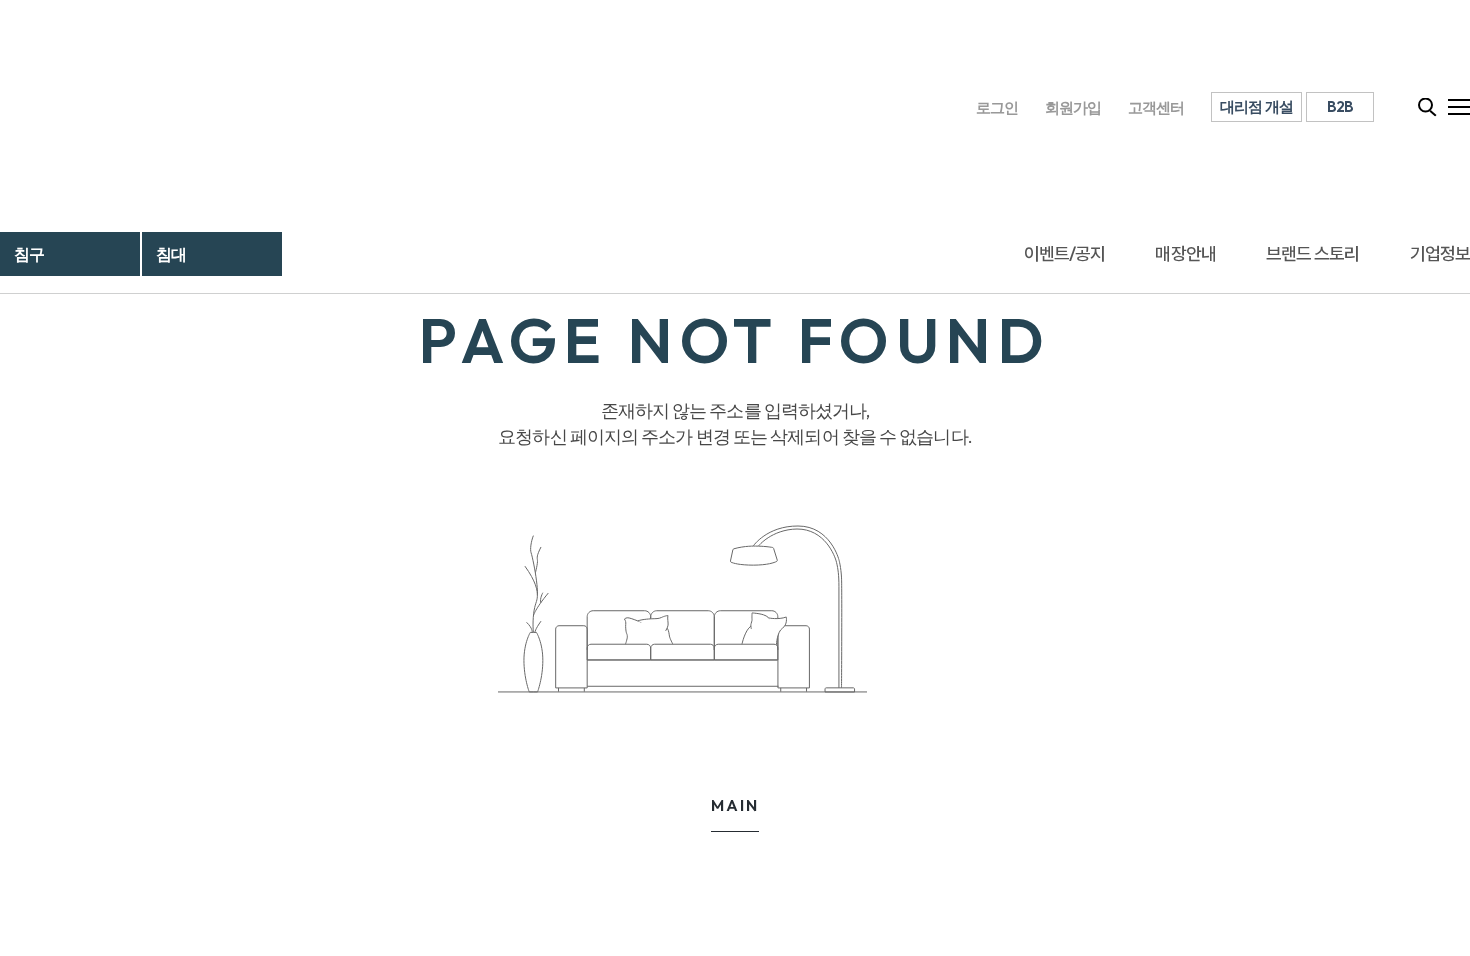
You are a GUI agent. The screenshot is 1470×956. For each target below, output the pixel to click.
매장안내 (1185, 253)
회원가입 (1073, 107)
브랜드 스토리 (1313, 253)
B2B (1340, 106)
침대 (171, 254)
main (735, 805)
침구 (29, 254)
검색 (1428, 107)
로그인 (997, 107)
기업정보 (1440, 253)
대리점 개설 (1257, 106)
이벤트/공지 (1065, 253)
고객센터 (1156, 107)
